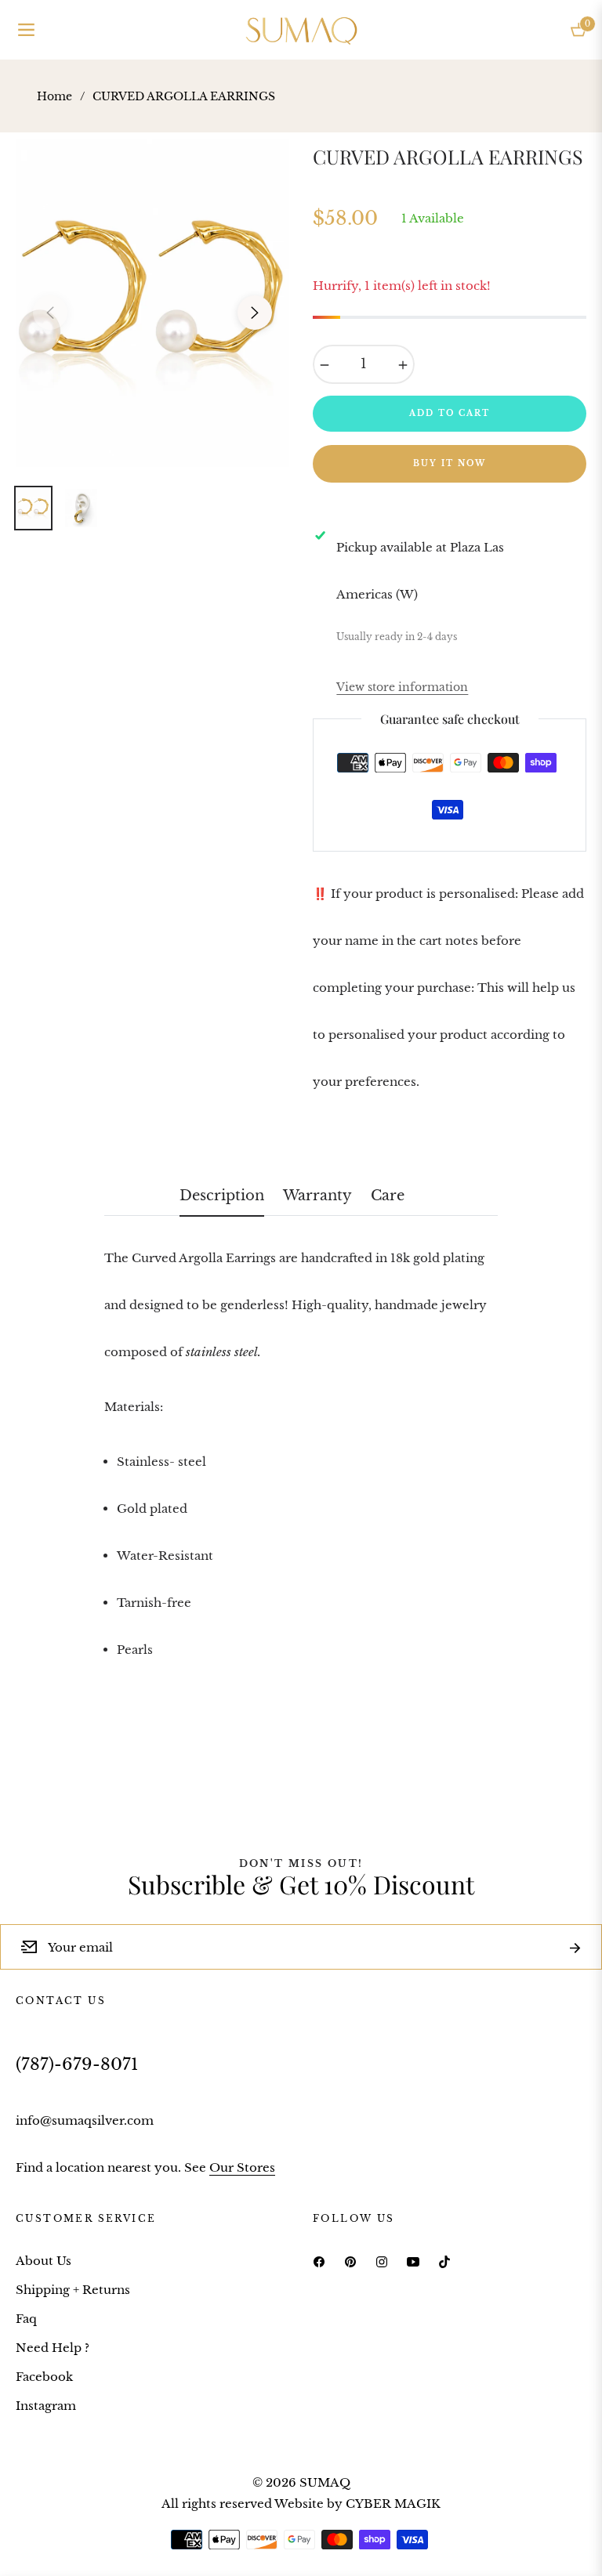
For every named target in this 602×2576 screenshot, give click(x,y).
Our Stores (242, 2167)
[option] (152, 303)
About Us (44, 2261)
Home (54, 96)
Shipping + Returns (73, 2290)
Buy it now (450, 463)
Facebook (44, 2377)
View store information (402, 687)
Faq (26, 2319)
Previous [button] (50, 313)
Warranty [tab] (317, 1196)
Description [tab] (222, 1196)
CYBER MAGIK (393, 2504)
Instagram (46, 2406)
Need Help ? (53, 2348)
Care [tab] (388, 1196)
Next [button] (255, 313)
